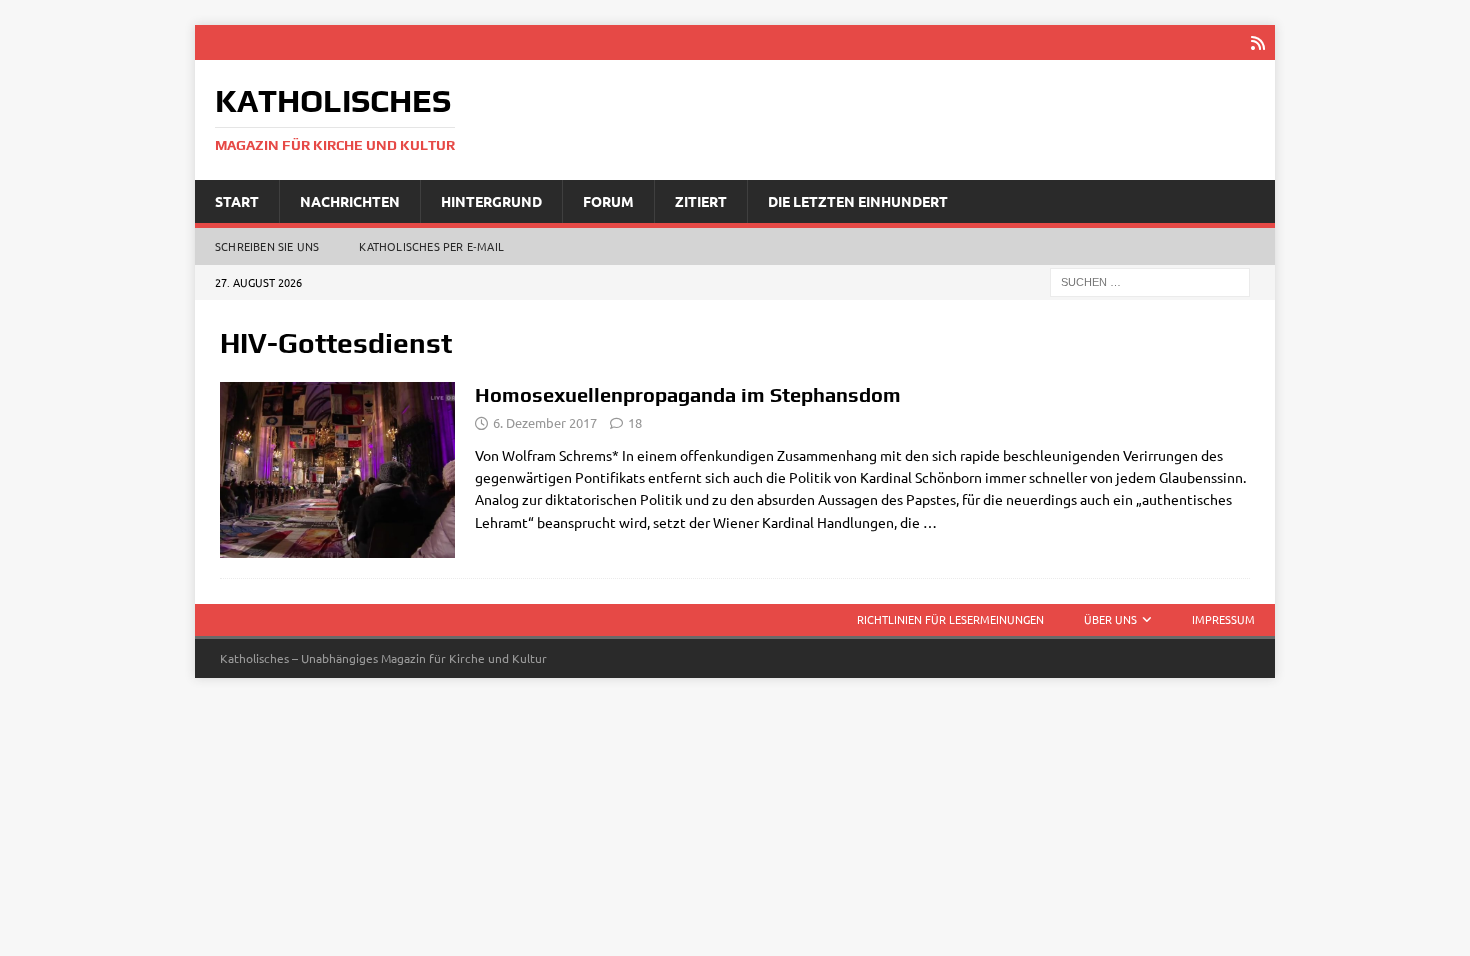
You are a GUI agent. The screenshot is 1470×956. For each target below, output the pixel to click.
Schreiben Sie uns (267, 246)
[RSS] (1257, 42)
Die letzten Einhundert (858, 201)
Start (237, 201)
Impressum (1223, 619)
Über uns (1110, 619)
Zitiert (701, 201)
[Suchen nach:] (1150, 281)
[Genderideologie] (337, 470)
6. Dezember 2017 (545, 422)
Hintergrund (491, 201)
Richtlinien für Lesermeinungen (950, 619)
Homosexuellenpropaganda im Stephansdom (688, 394)
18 (635, 422)
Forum (608, 201)
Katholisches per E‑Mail (431, 246)
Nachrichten (350, 201)
